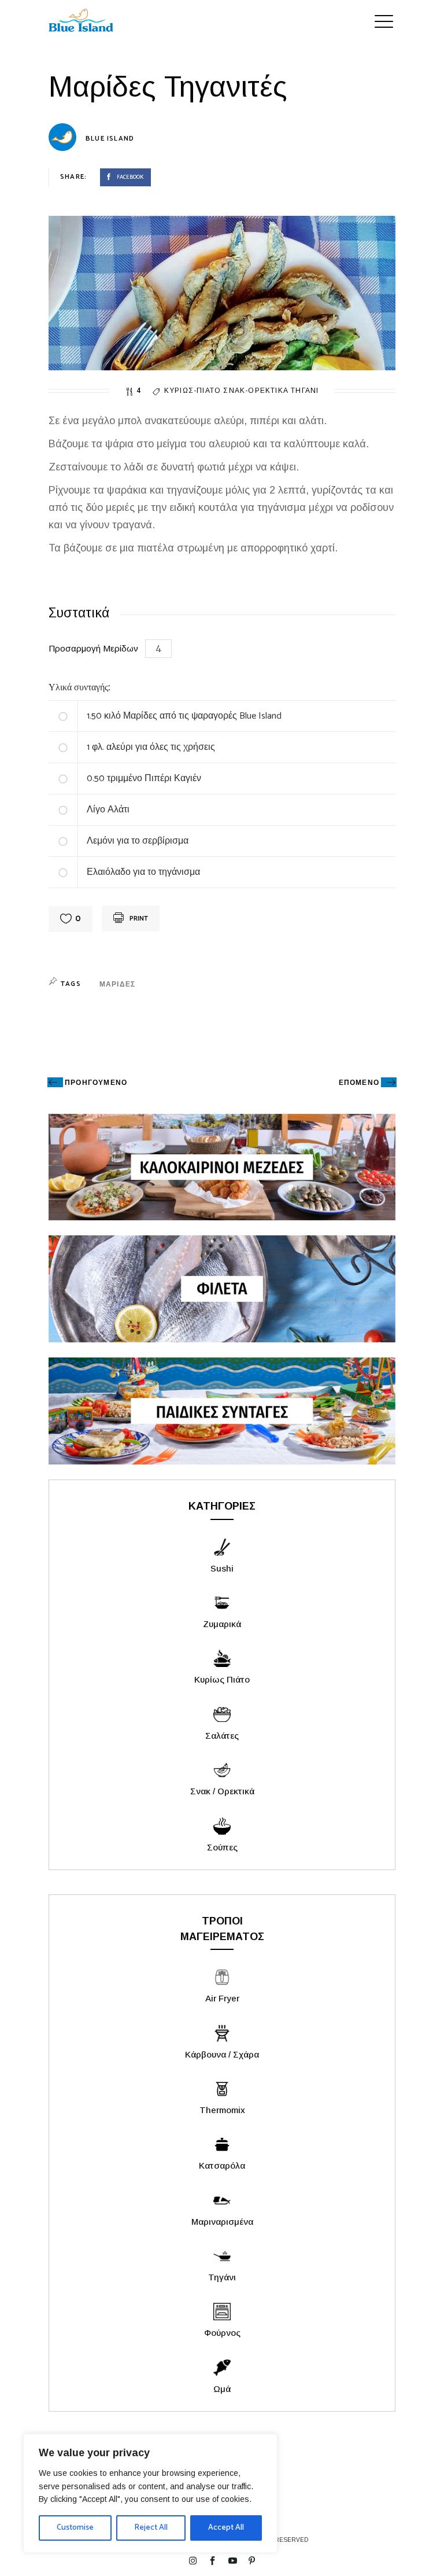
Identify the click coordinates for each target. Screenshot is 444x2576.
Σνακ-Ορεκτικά (257, 391)
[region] (150, 2493)
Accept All (226, 2528)
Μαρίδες (117, 985)
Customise (75, 2528)
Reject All (151, 2528)
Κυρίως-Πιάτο (194, 391)
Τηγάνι (305, 391)
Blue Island (110, 139)
